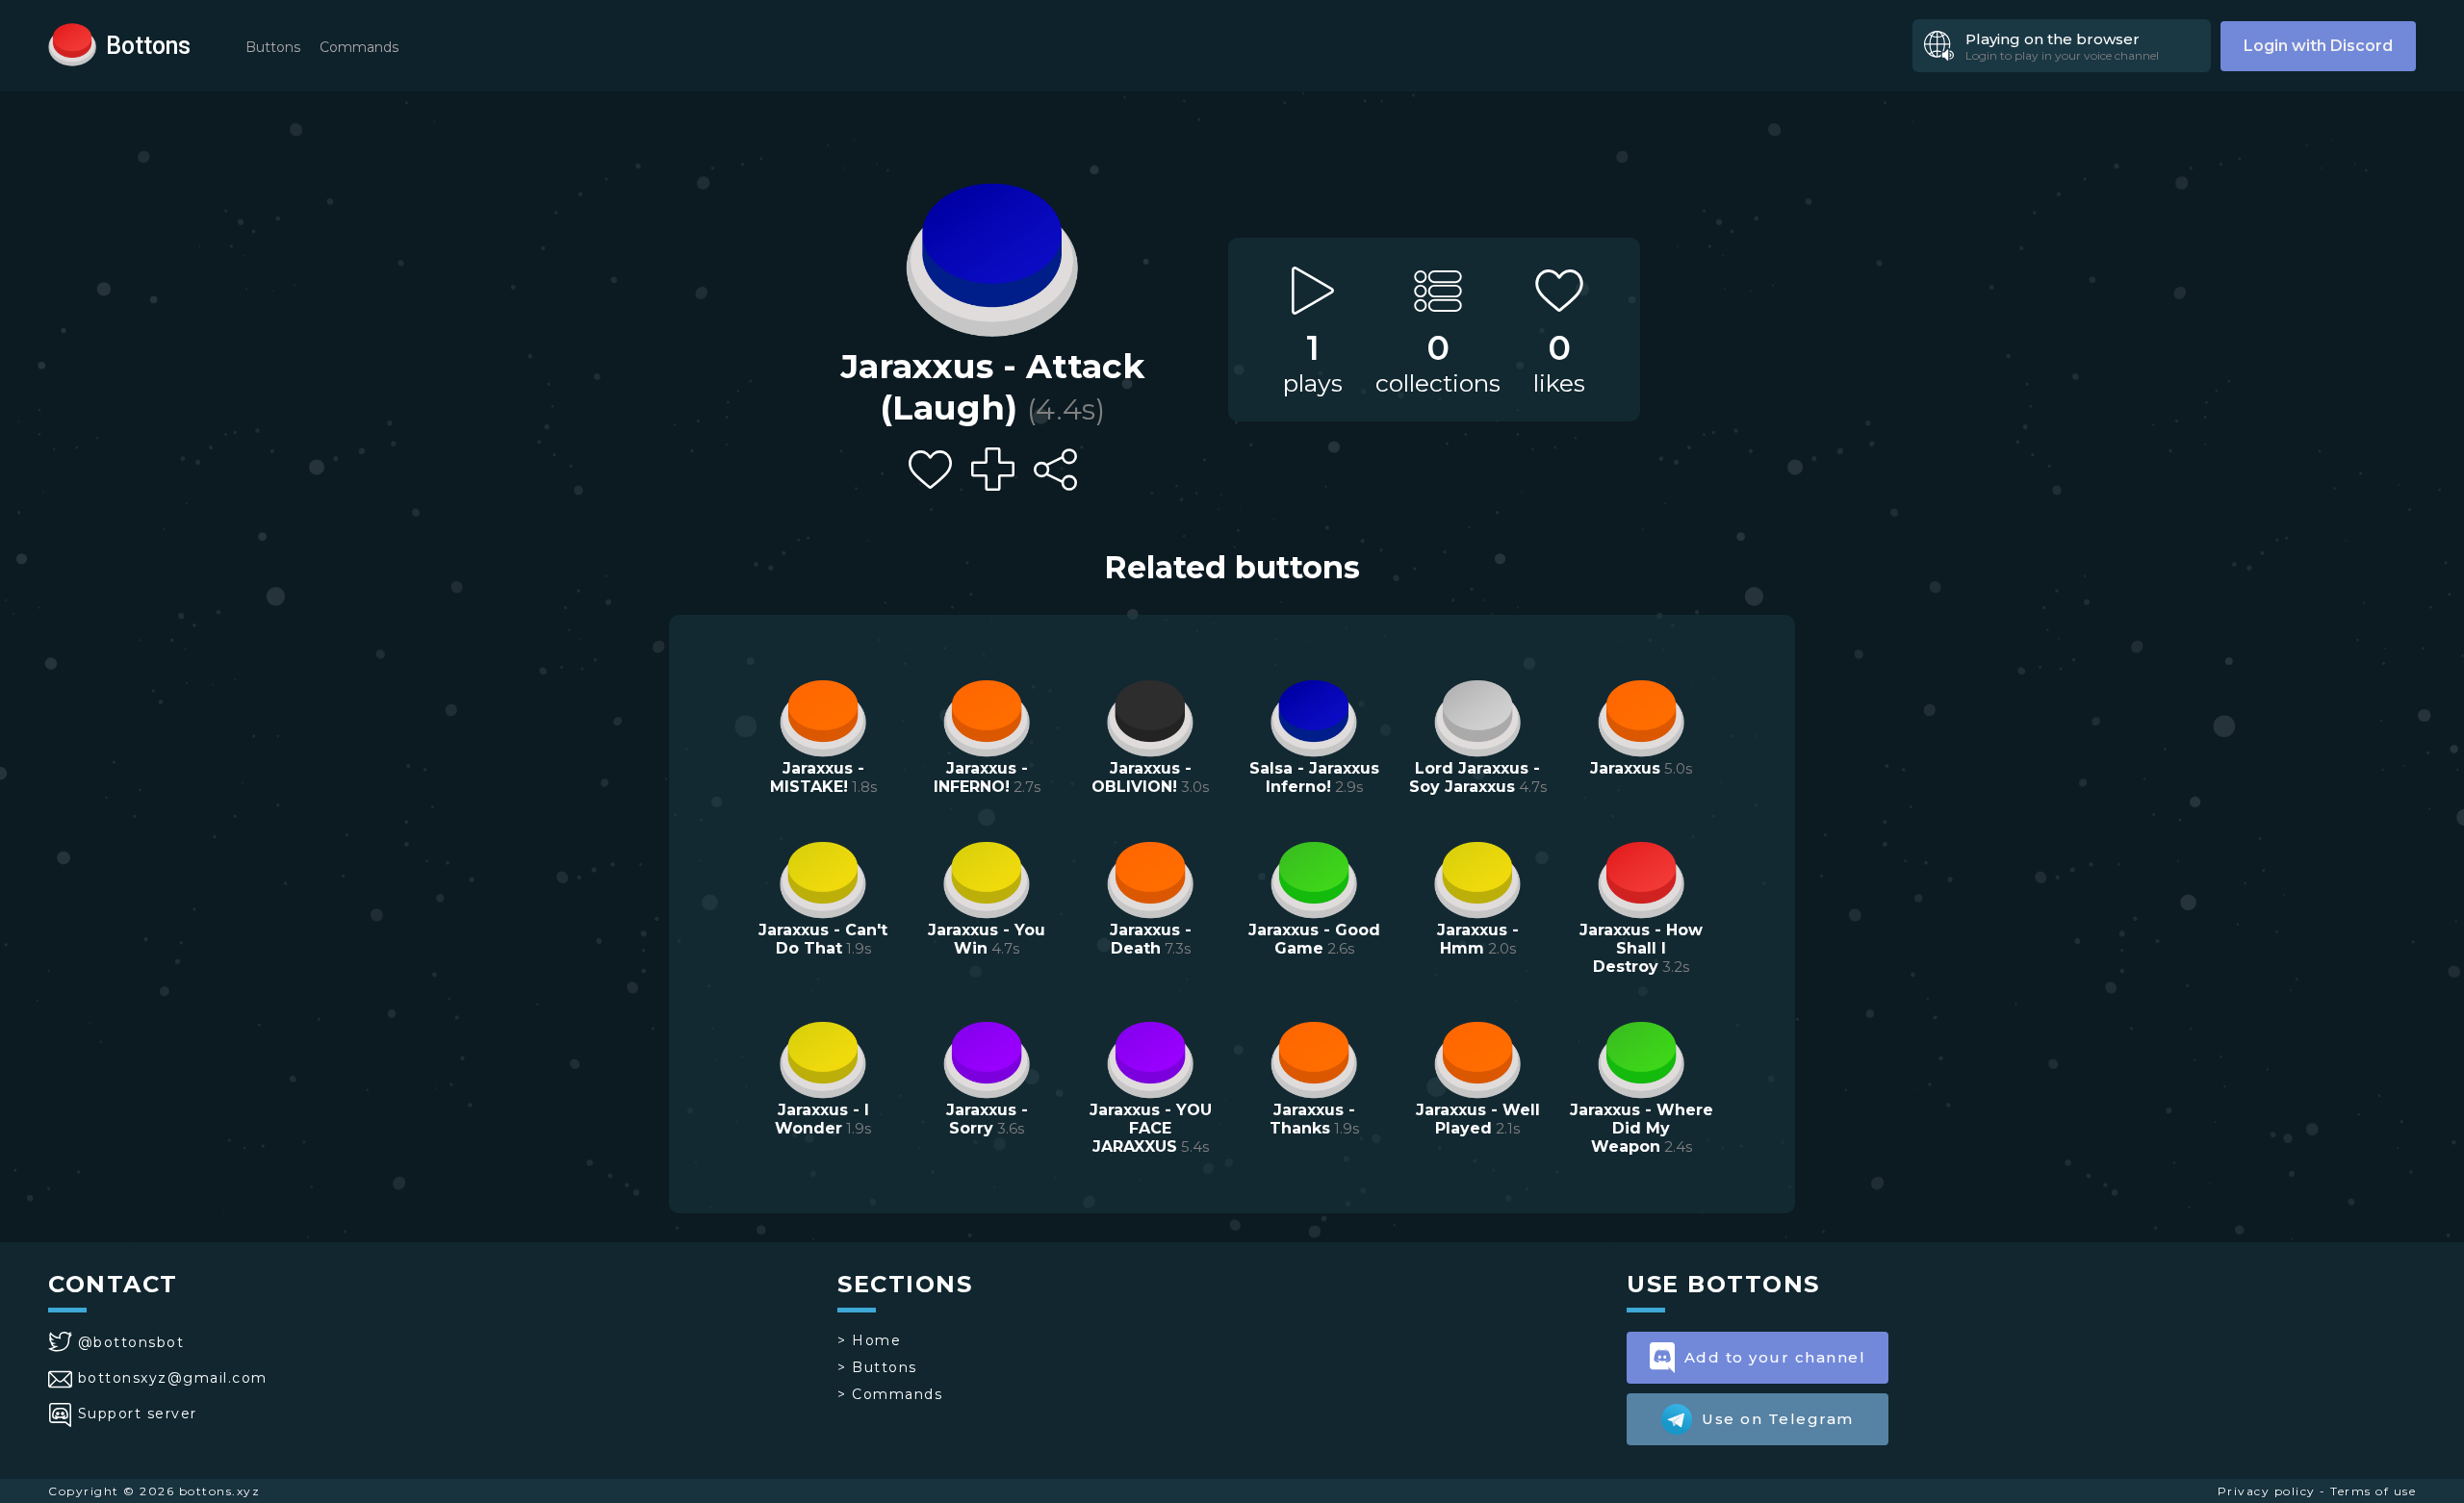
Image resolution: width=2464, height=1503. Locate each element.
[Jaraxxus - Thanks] (1314, 1057)
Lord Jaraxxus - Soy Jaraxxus (1475, 777)
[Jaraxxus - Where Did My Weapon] (1641, 1057)
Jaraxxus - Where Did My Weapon (1642, 1128)
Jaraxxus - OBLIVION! (1142, 777)
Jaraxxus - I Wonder (822, 1119)
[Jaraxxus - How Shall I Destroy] (1641, 878)
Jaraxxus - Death (1151, 939)
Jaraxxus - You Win (987, 939)
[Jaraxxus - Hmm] (1477, 878)
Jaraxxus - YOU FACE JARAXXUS (1151, 1128)
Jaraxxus (1625, 768)
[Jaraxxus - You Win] (987, 878)
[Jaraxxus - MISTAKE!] (823, 716)
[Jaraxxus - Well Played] (1477, 1057)
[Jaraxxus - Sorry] (987, 1057)
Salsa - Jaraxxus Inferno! (1314, 777)
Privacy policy (2267, 1491)
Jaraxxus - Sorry (987, 1119)
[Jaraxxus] (1641, 716)
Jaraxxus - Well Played (1478, 1119)
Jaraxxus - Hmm (1478, 939)
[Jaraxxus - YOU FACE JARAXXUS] (1150, 1057)
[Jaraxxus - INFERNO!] (987, 716)
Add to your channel (1775, 1357)
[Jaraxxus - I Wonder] (823, 1057)
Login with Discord (2318, 46)
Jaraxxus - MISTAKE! (817, 777)
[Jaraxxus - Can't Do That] (823, 878)
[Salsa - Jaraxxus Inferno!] (1314, 716)
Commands (359, 47)
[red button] (72, 43)
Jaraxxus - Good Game (1314, 939)
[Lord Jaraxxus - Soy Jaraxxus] (1477, 716)
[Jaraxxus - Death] (1150, 878)
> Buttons (877, 1367)
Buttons (273, 47)
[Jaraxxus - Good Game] (1314, 878)
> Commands (890, 1394)
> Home (869, 1340)
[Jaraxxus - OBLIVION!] (1150, 716)
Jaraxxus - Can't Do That (823, 939)
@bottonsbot (131, 1342)
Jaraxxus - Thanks (1312, 1119)
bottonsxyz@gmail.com (173, 1378)
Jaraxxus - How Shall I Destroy (1641, 948)
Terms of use (2373, 1491)
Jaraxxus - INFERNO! (981, 777)
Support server (138, 1414)
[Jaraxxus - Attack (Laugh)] (992, 255)
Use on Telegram (1778, 1419)
